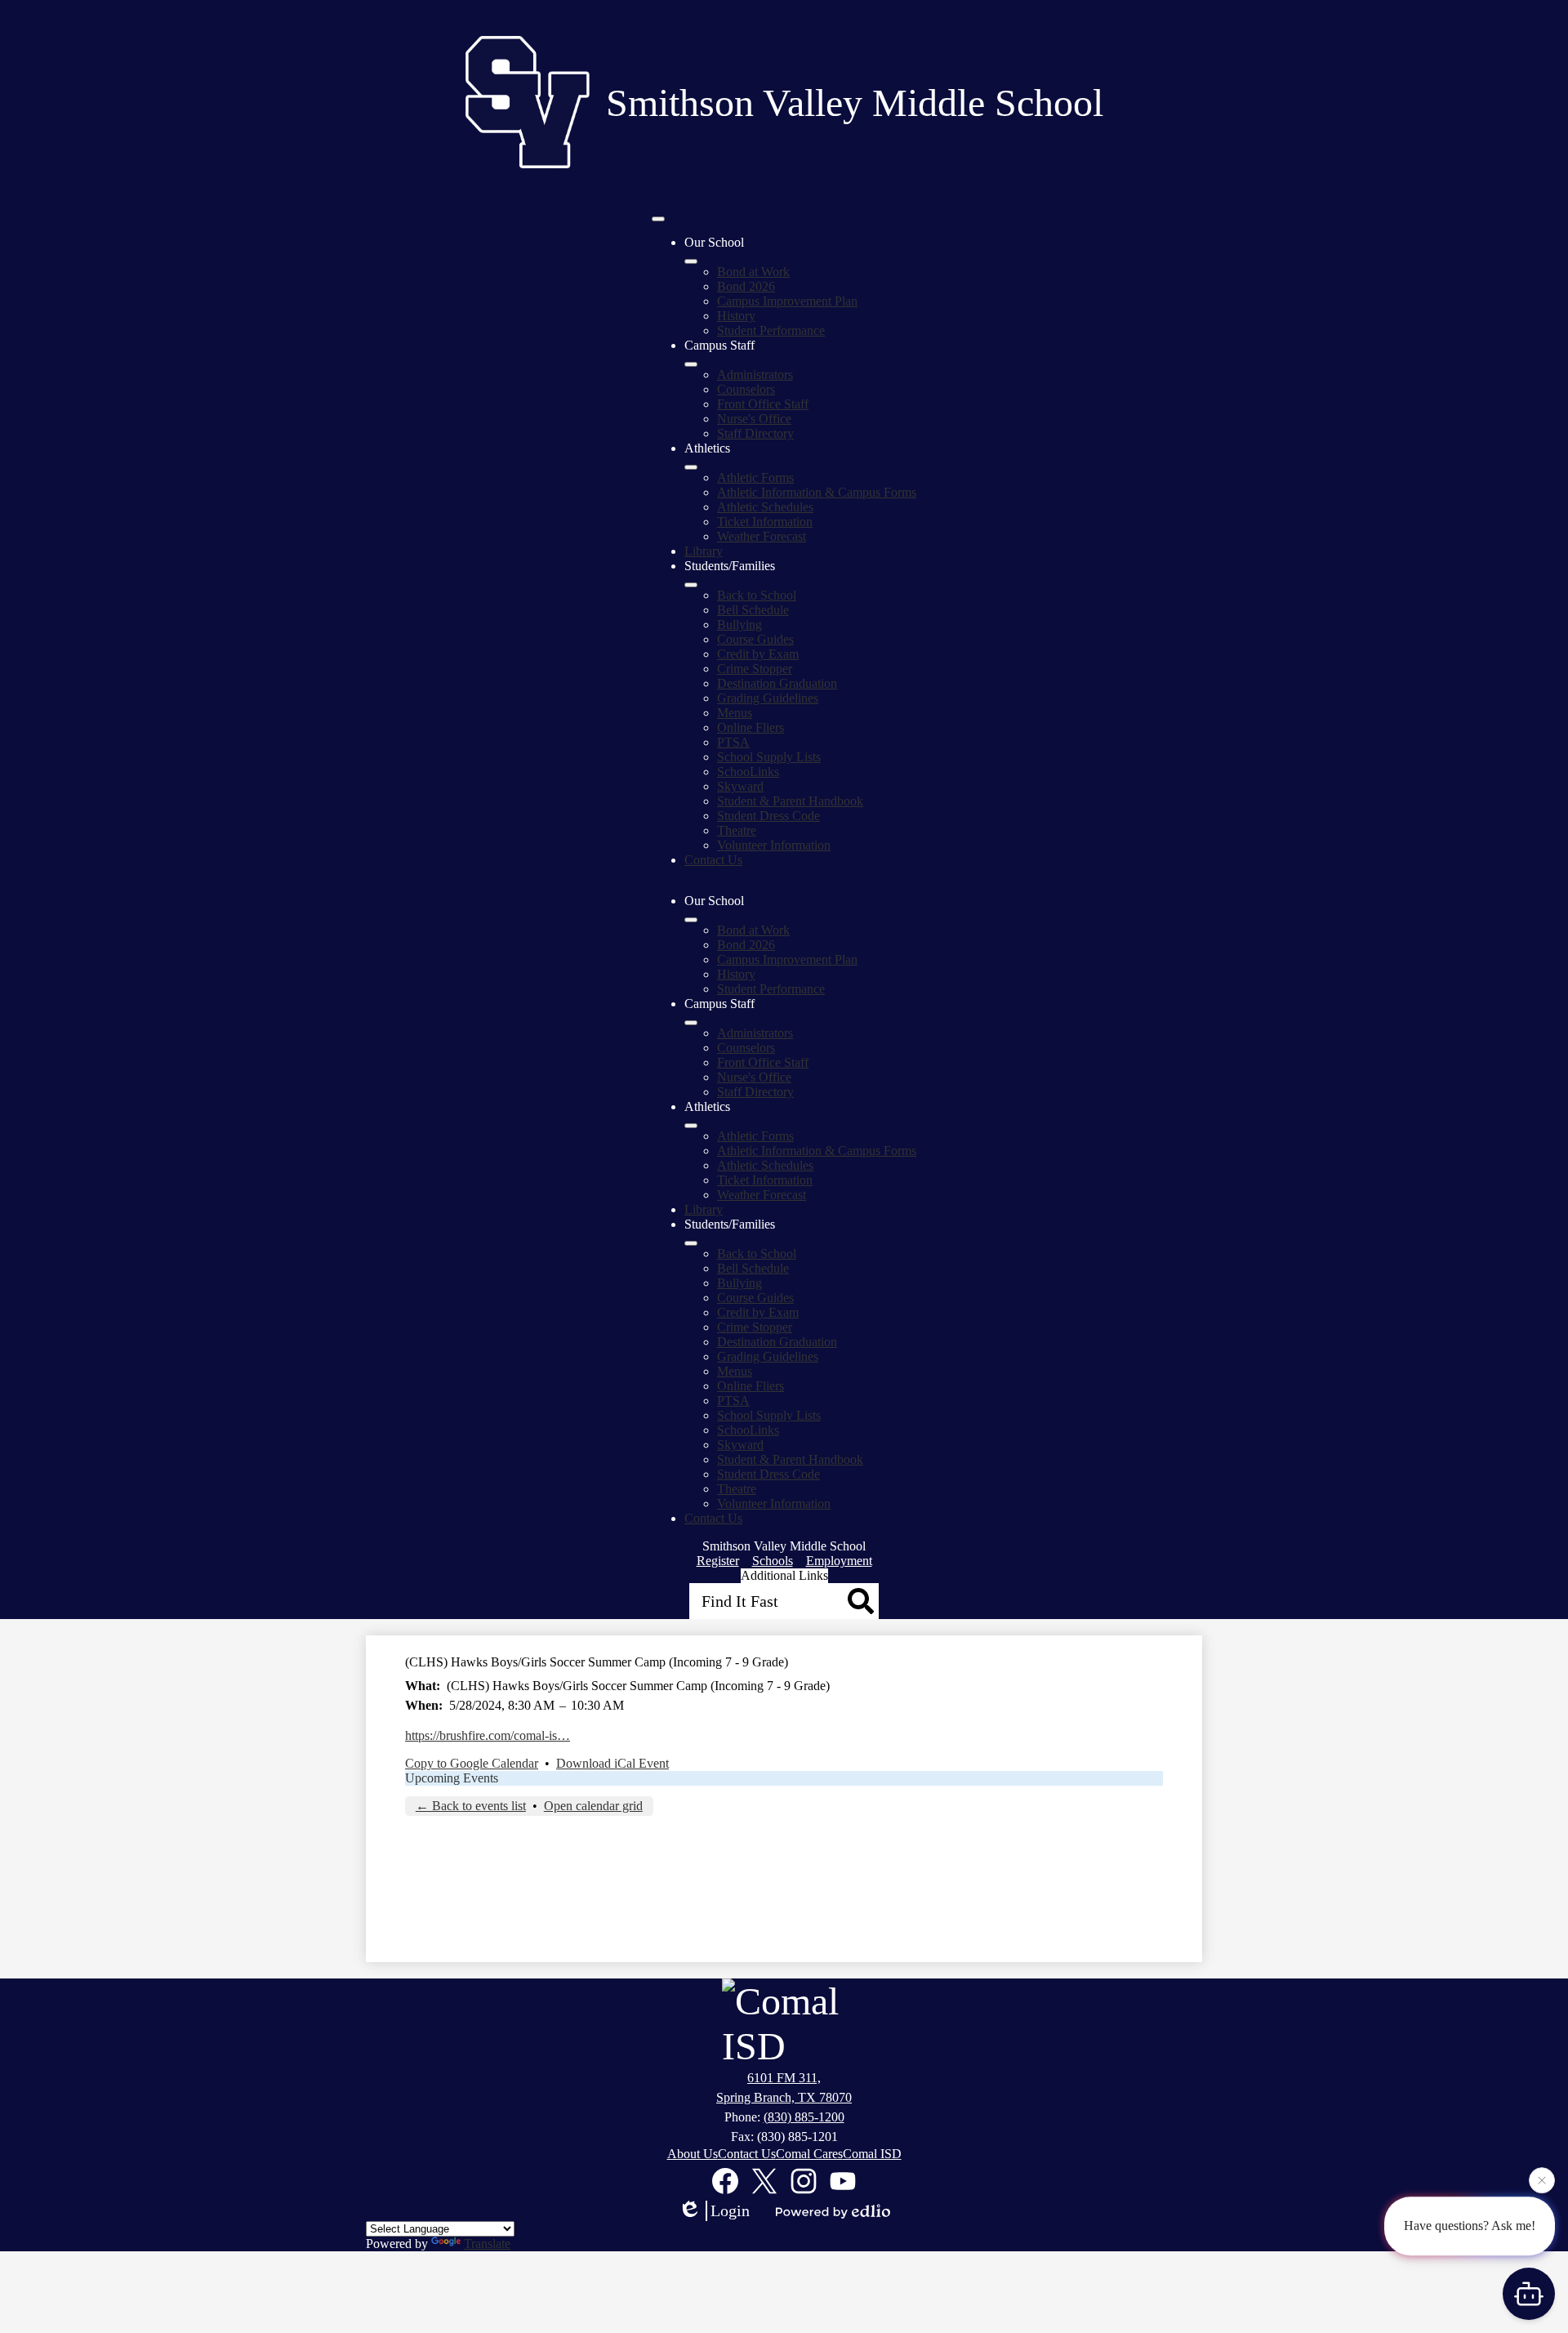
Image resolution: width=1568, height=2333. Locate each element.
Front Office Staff (763, 404)
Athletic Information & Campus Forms (817, 492)
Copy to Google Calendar (472, 1763)
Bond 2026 (746, 286)
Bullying (739, 625)
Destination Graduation (777, 683)
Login (730, 2210)
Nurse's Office (754, 419)
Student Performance (771, 330)
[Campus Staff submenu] (691, 364)
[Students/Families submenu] (691, 585)
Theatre (737, 830)
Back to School (757, 595)
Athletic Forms (755, 477)
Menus (735, 713)
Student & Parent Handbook (790, 801)
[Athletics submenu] (691, 467)
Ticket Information (765, 522)
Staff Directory (755, 433)
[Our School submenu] (691, 261)
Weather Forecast (762, 536)
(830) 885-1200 (804, 2117)
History (736, 316)
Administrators (755, 375)
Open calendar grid (593, 1806)
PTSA (733, 742)
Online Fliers (751, 727)
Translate (487, 2244)
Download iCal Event (612, 1763)
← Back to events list (471, 1806)
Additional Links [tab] (784, 1575)
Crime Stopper (755, 669)
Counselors (746, 389)
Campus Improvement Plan (787, 301)
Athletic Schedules (765, 507)
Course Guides (755, 639)
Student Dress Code (768, 816)
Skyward (740, 786)
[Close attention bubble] (1542, 2180)
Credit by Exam (758, 654)
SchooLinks (748, 772)
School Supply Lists (769, 757)
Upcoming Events (452, 1778)
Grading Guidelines (768, 698)
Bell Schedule (753, 610)
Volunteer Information (774, 845)
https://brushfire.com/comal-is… (488, 1735)
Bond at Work (753, 272)
